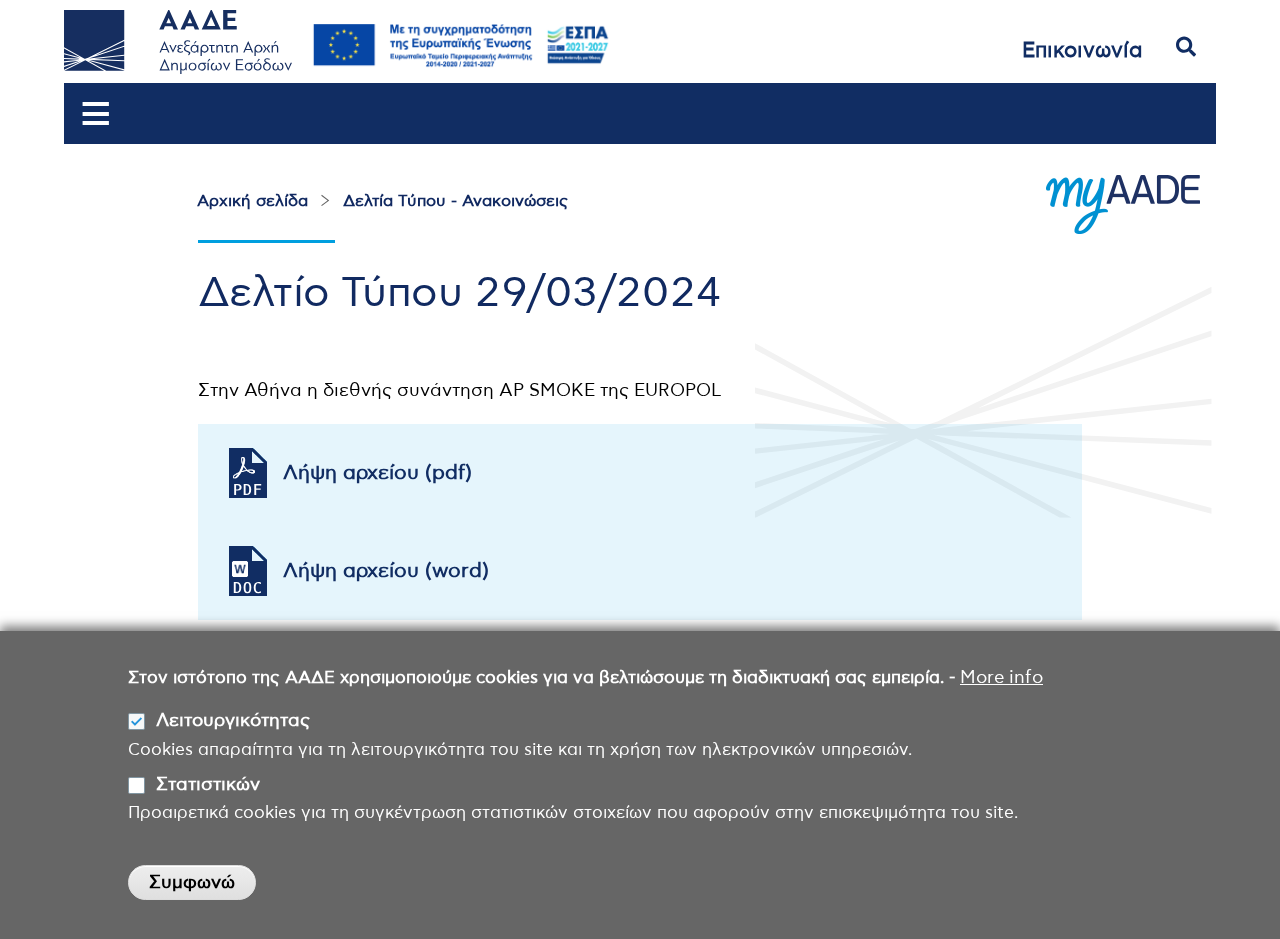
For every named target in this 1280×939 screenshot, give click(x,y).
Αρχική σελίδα (252, 201)
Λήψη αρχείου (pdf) (377, 473)
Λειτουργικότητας (233, 722)
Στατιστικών (208, 785)
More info (1001, 678)
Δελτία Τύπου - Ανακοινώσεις (455, 201)
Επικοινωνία (1082, 50)
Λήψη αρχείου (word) (386, 571)
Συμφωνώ (192, 884)
